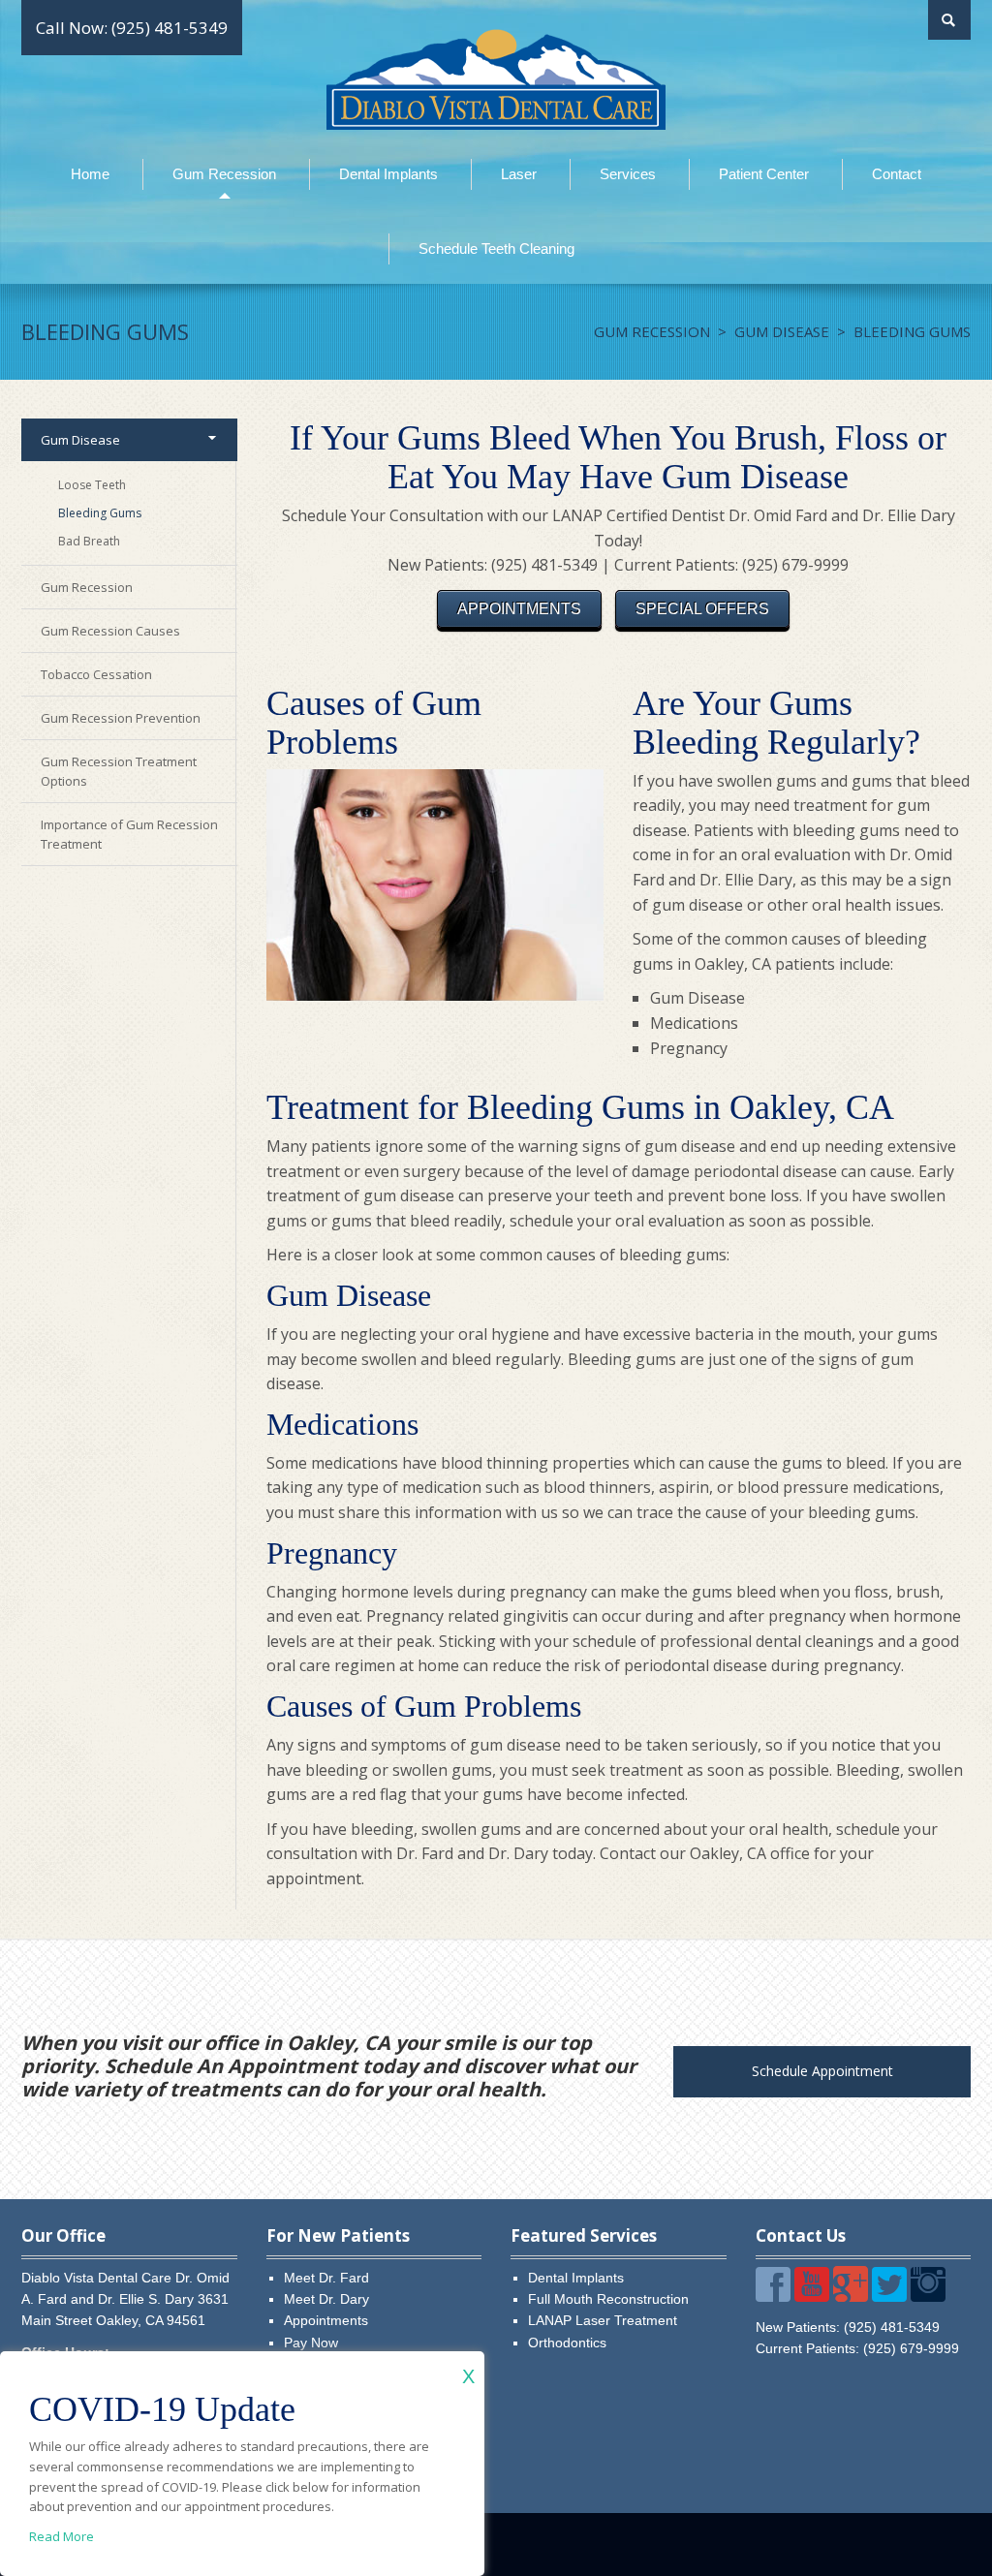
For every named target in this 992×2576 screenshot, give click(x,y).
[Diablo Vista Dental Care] (496, 78)
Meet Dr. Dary (326, 2299)
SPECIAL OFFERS (702, 609)
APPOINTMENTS (519, 609)
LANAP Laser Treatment (603, 2320)
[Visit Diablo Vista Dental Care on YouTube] (812, 2285)
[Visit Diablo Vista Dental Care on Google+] (851, 2285)
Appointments (326, 2320)
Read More (62, 2536)
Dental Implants (576, 2278)
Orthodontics (567, 2343)
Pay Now (311, 2343)
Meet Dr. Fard (326, 2278)
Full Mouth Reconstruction (608, 2299)
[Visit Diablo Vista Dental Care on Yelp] (773, 2285)
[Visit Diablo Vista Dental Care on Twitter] (889, 2285)
